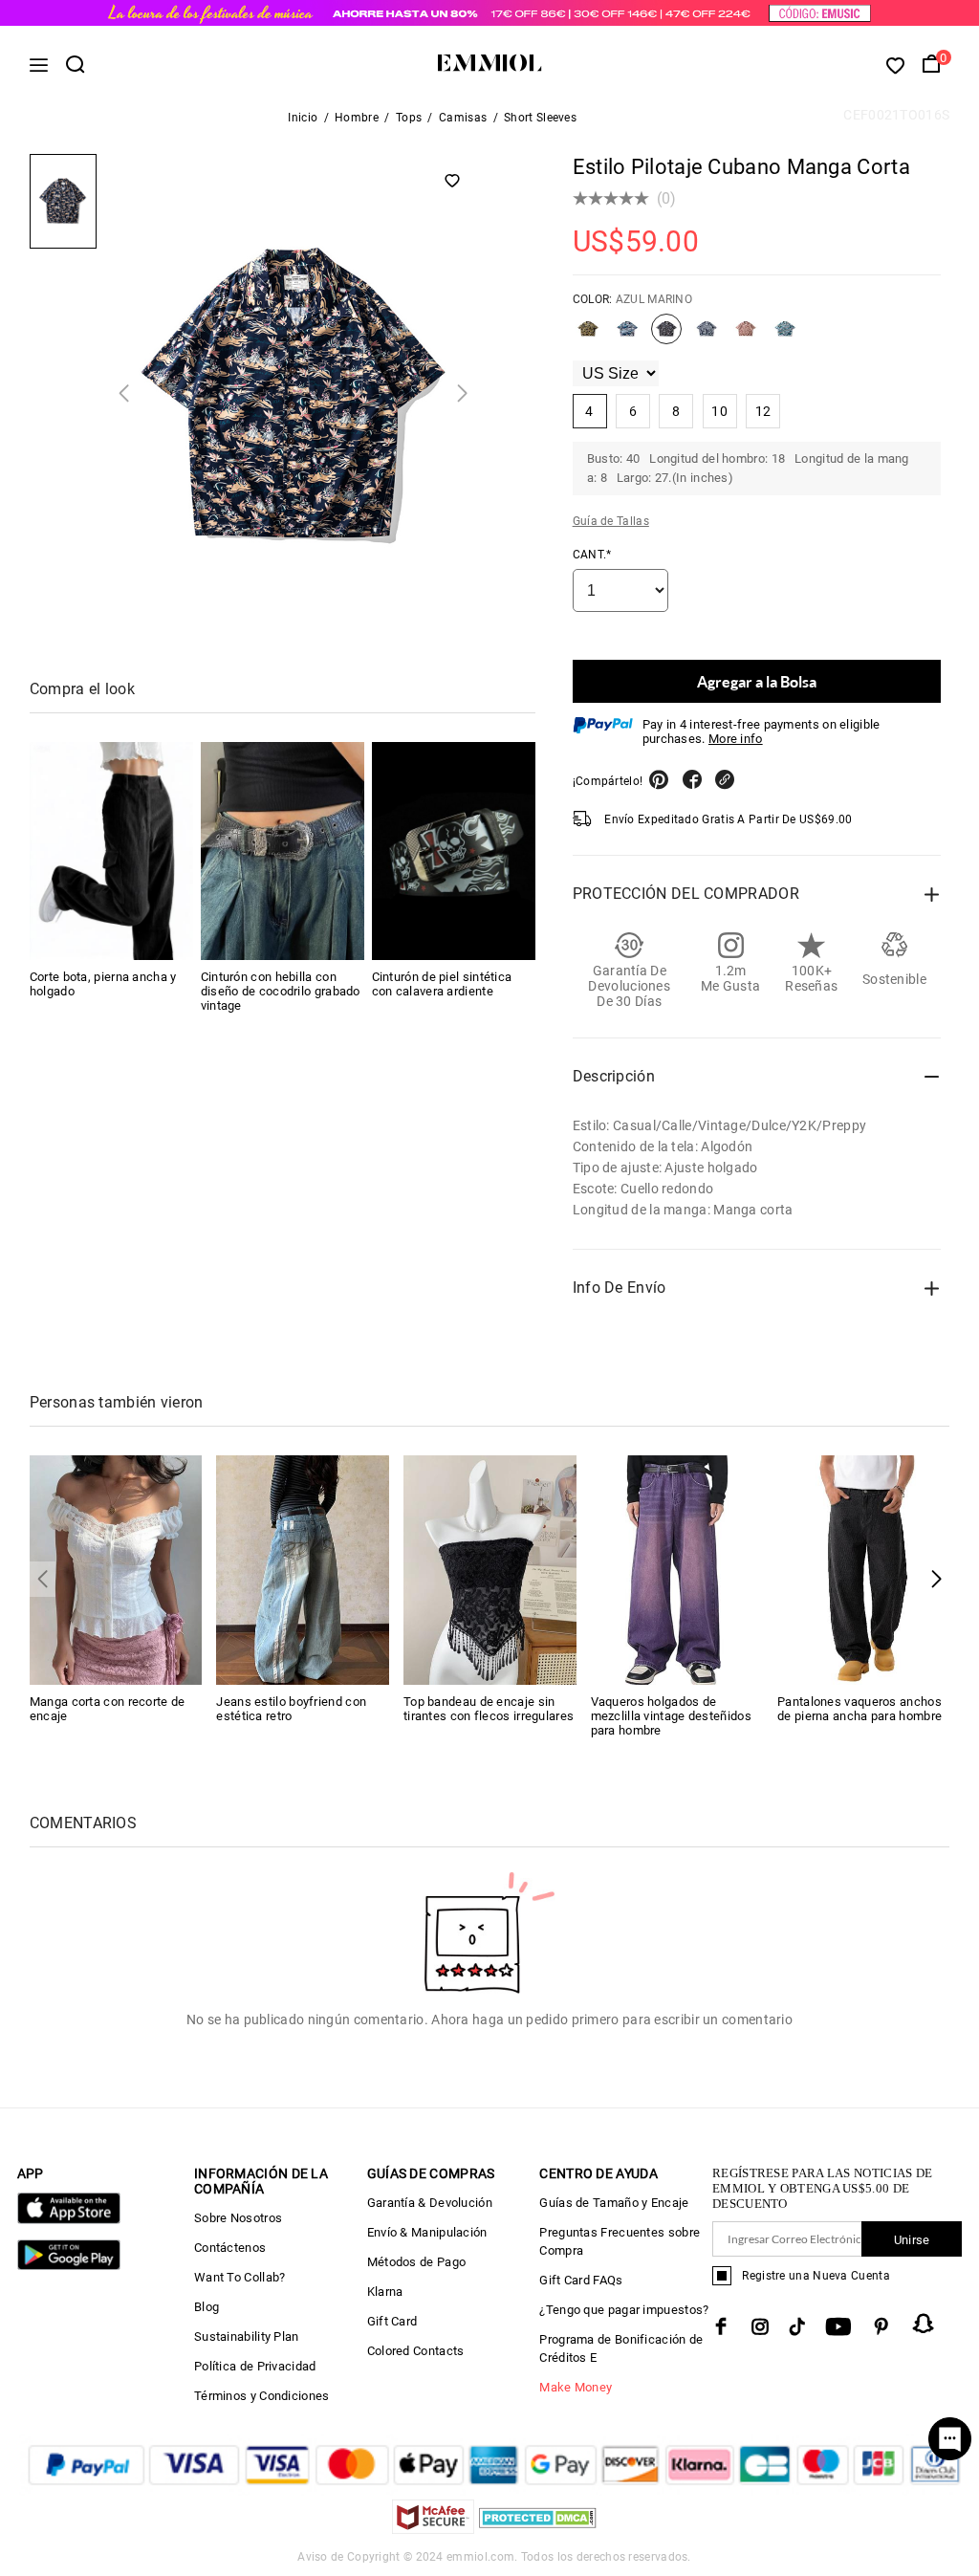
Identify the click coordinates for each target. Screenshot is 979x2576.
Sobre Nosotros (238, 2218)
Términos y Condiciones (262, 2396)
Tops (409, 118)
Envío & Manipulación (427, 2232)
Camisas (463, 118)
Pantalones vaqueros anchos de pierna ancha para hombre (859, 1709)
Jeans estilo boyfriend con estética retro (291, 1709)
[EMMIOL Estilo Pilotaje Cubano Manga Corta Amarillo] (588, 337)
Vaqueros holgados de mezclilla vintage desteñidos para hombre (671, 1716)
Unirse (912, 2240)
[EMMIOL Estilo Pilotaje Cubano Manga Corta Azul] (627, 337)
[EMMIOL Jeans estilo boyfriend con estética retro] (303, 1569)
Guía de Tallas (611, 521)
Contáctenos (230, 2248)
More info (736, 739)
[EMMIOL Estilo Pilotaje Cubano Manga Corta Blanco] (707, 337)
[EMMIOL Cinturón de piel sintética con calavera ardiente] (454, 851)
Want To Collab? (240, 2277)
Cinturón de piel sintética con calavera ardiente (442, 984)
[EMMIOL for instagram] (760, 2326)
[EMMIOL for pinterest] (881, 2326)
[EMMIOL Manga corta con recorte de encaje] (116, 1569)
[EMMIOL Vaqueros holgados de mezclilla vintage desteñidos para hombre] (677, 1569)
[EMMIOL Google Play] (69, 2266)
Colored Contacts (416, 2351)
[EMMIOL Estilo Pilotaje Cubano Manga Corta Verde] (785, 337)
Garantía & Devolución (430, 2203)
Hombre (357, 118)
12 (763, 411)
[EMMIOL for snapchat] (924, 2324)
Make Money (576, 2387)
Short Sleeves (540, 118)
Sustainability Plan (247, 2336)
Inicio (303, 118)
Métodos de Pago (417, 2262)
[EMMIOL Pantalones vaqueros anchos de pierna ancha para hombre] (864, 1569)
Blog (207, 2307)
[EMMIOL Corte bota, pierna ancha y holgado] (111, 851)
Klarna (385, 2292)
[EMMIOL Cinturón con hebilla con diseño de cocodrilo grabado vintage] (283, 851)
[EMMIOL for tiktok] (797, 2326)
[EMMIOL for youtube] (838, 2326)
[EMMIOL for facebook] (721, 2326)
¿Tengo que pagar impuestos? (624, 2310)
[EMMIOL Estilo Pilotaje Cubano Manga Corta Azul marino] (666, 337)
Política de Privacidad (255, 2366)
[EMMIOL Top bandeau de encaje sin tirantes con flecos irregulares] (490, 1569)
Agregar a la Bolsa (757, 681)
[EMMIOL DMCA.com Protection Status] (538, 2529)
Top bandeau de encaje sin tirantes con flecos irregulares (489, 1709)
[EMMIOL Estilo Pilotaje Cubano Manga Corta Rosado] (746, 337)
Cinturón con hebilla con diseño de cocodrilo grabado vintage (281, 991)
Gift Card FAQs (581, 2280)
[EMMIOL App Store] (69, 2220)
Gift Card (392, 2321)
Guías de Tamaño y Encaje (614, 2203)
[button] (936, 1579)
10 (719, 411)
